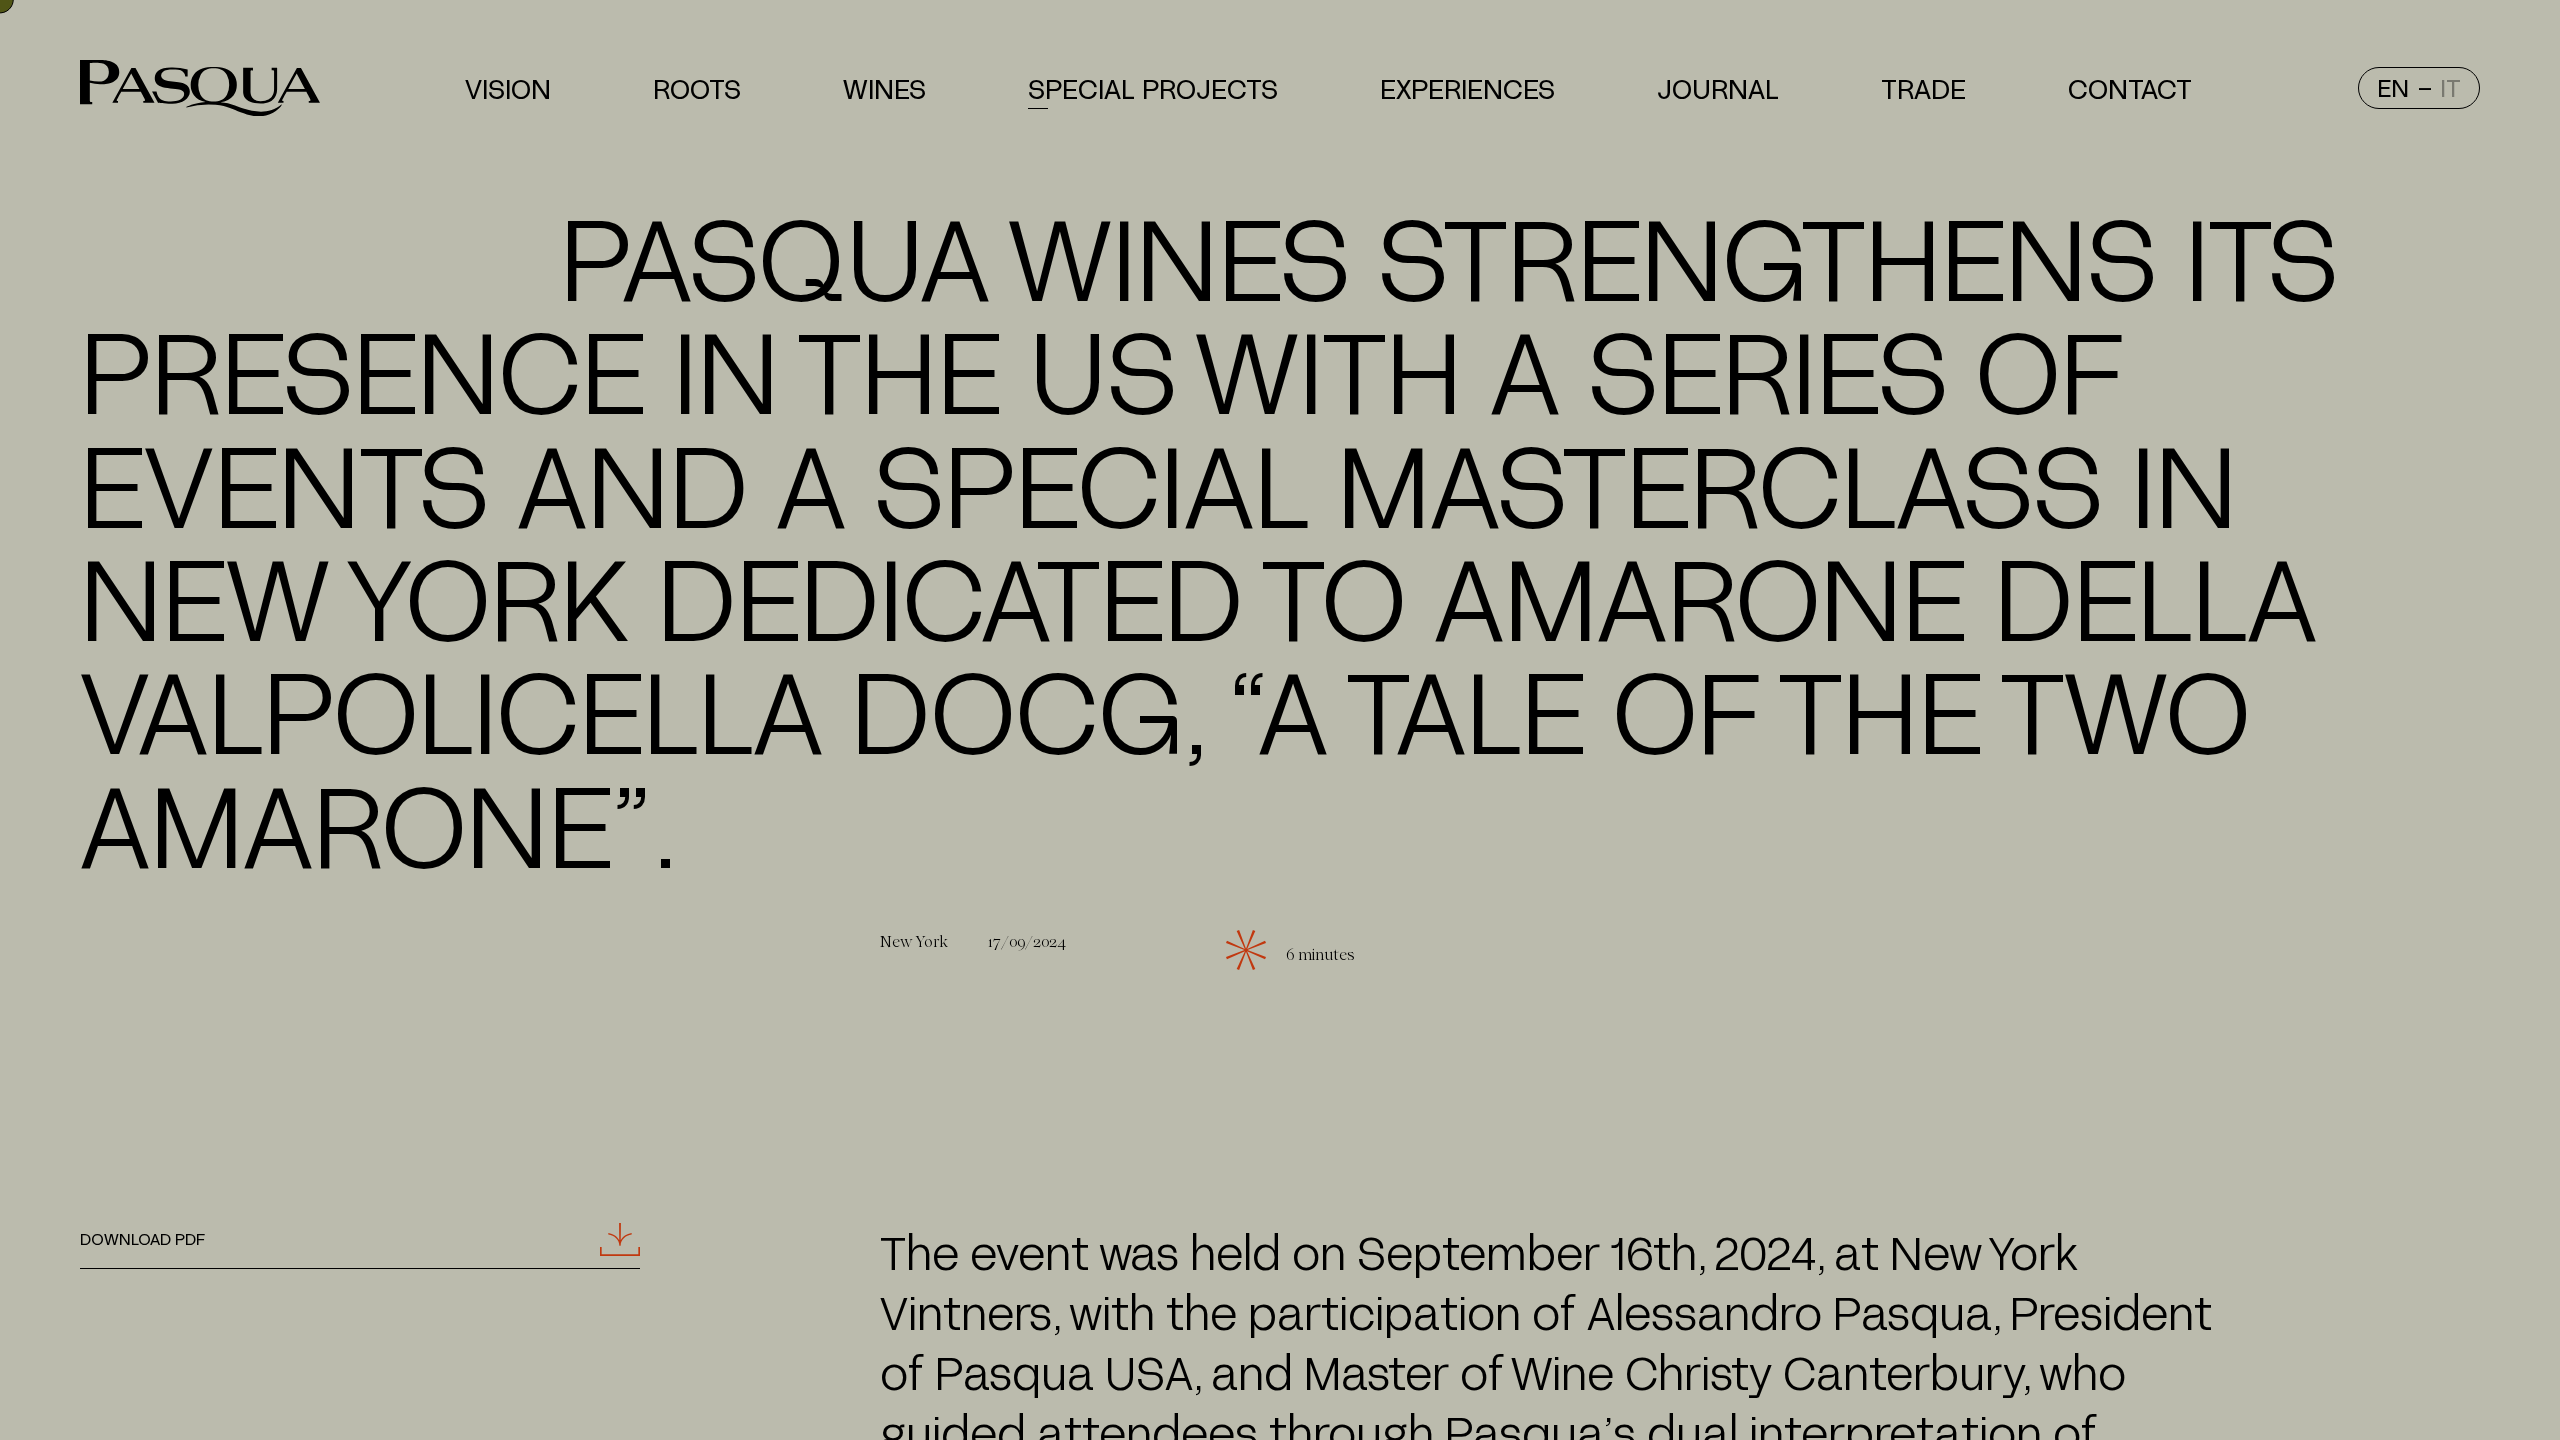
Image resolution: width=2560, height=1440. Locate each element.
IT (2450, 87)
